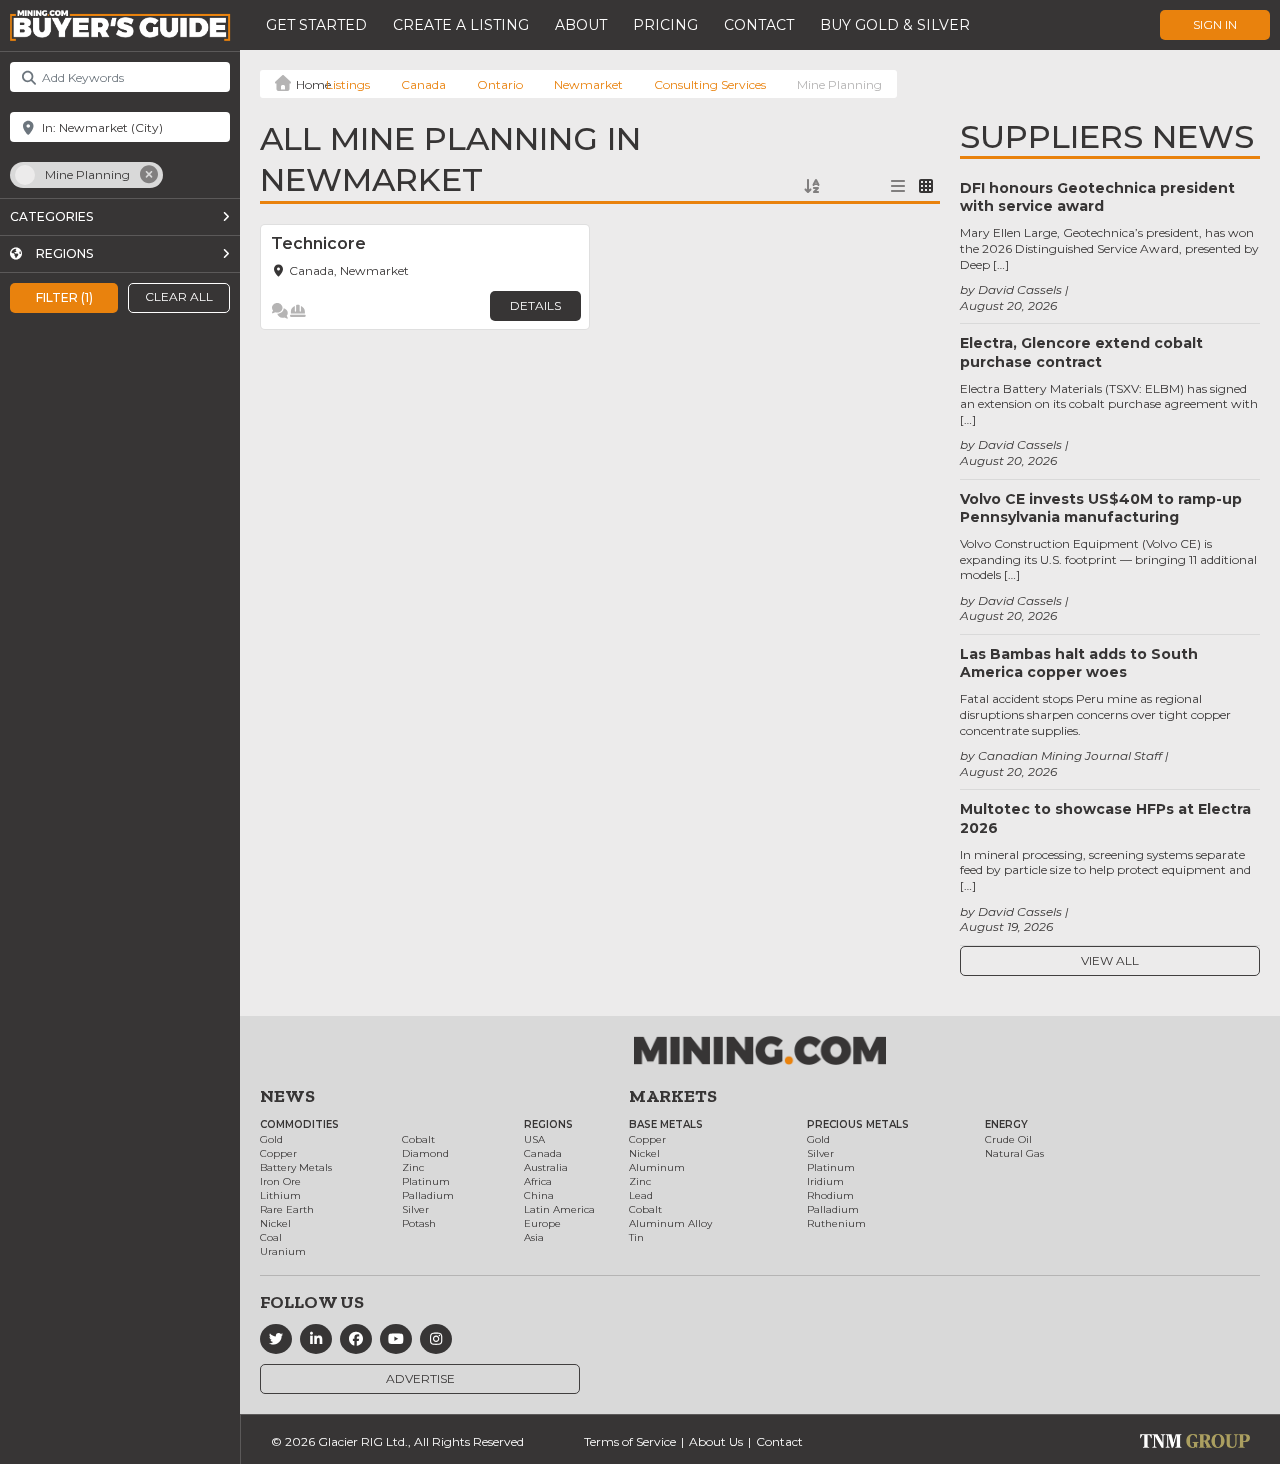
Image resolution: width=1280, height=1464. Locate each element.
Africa (538, 1181)
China (539, 1195)
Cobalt (418, 1139)
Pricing (665, 25)
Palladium (428, 1195)
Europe (542, 1223)
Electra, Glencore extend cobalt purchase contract (1081, 352)
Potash (419, 1223)
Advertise (420, 1378)
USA (534, 1139)
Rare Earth (287, 1209)
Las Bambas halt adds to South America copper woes (1079, 663)
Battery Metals (296, 1167)
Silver (415, 1209)
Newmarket (588, 84)
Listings (348, 84)
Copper (278, 1153)
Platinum (426, 1181)
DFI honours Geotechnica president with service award (1097, 197)
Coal (271, 1237)
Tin (636, 1237)
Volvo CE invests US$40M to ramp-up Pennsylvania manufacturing (1101, 508)
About (581, 25)
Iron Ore (280, 1181)
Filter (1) (64, 296)
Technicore (318, 243)
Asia (534, 1237)
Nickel (275, 1223)
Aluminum (657, 1167)
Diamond (425, 1153)
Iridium (825, 1181)
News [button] (287, 1096)
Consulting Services (710, 84)
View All (1110, 960)
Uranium (283, 1251)
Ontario (500, 84)
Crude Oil (1008, 1139)
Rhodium (830, 1195)
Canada (423, 84)
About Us (716, 1441)
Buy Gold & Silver (895, 25)
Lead (641, 1195)
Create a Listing (461, 25)
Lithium (280, 1195)
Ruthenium (836, 1223)
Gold (271, 1139)
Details (535, 305)
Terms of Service (630, 1441)
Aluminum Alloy (670, 1223)
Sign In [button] (1215, 24)
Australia (546, 1167)
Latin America (559, 1209)
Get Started (316, 25)
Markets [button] (673, 1096)
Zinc (413, 1167)
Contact (759, 25)
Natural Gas (1014, 1153)
